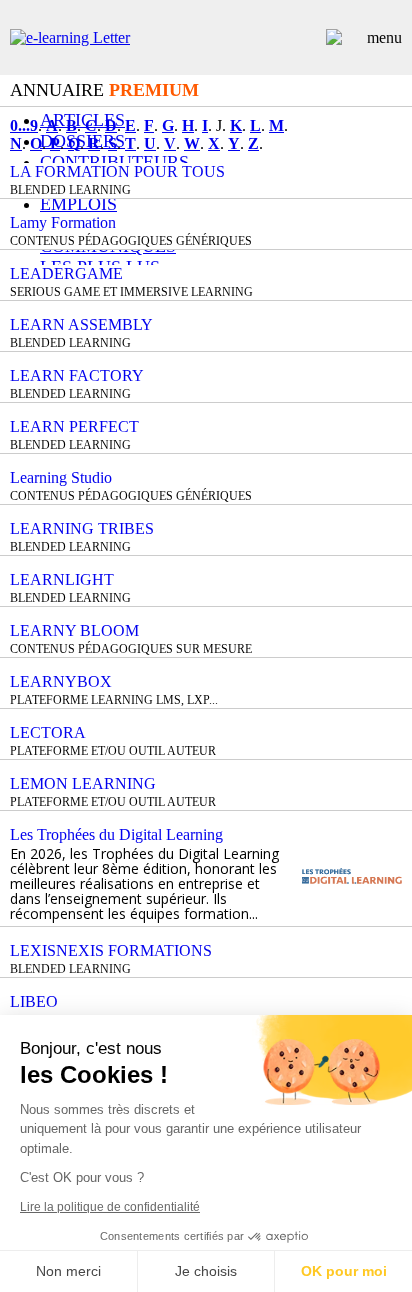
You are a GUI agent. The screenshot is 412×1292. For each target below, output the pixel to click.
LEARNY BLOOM (74, 630)
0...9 (24, 125)
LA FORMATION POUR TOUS (117, 171)
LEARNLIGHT (62, 579)
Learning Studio (61, 477)
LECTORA (48, 732)
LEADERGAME (66, 273)
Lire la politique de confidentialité (110, 1207)
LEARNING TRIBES (82, 528)
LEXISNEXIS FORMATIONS (111, 950)
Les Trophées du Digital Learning (116, 834)
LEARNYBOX (61, 681)
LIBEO (34, 1001)
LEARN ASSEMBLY (81, 324)
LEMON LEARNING (83, 783)
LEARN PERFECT (74, 426)
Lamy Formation (63, 222)
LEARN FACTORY (77, 375)
